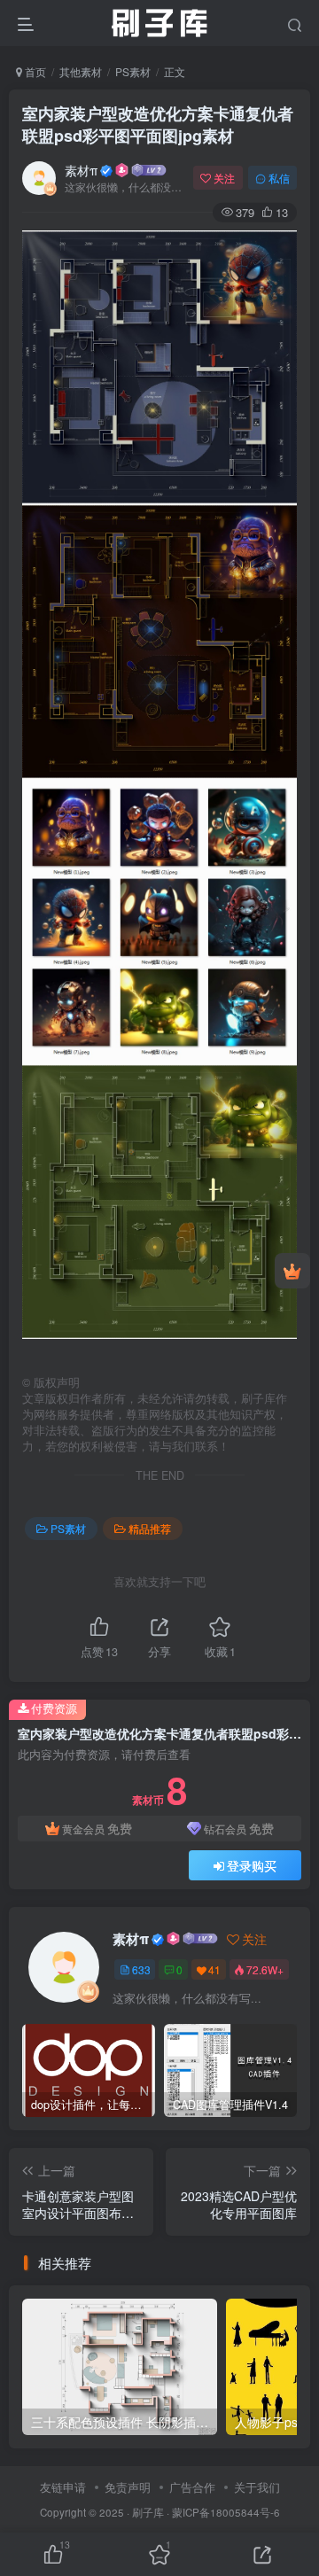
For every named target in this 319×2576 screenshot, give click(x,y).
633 (141, 1969)
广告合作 (192, 2487)
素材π (81, 170)
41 (214, 1969)
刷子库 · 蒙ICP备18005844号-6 (206, 2512)
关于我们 (257, 2487)
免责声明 (128, 2487)
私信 (279, 178)
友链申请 (63, 2487)
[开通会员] (292, 1271)
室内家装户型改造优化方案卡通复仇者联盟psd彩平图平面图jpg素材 (158, 125)
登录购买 (252, 1865)
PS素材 (133, 71)
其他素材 (81, 71)
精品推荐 (150, 1528)
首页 (34, 71)
